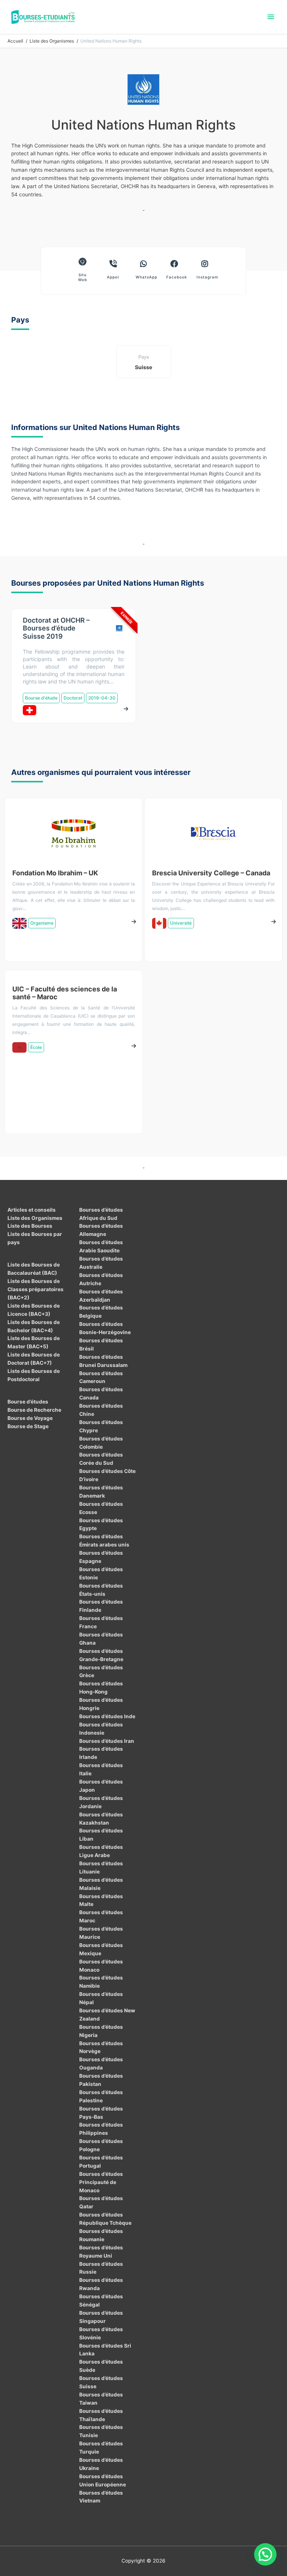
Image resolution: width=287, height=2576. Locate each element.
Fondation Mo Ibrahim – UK (55, 873)
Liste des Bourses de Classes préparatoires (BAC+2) (36, 1289)
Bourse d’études (28, 1402)
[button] (265, 2554)
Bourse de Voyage (30, 1418)
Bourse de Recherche (34, 1410)
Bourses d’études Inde (107, 1716)
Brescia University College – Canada (211, 873)
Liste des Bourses (30, 1226)
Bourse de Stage (28, 1426)
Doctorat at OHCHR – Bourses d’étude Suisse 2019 (56, 628)
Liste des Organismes (35, 1218)
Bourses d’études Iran (107, 1741)
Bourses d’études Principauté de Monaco (101, 2182)
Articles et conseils (32, 1210)
